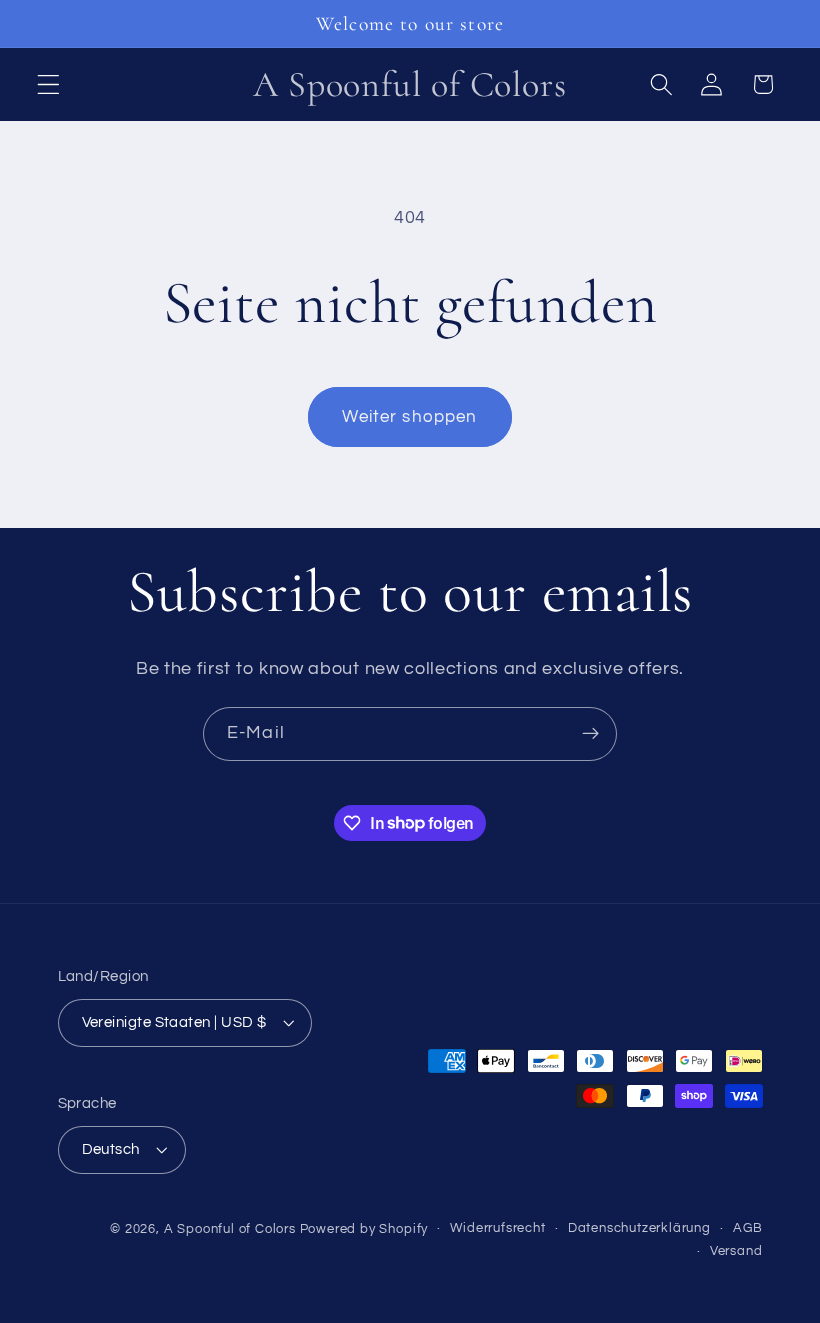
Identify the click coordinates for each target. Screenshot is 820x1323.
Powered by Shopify (364, 1229)
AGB (747, 1228)
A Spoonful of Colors (230, 1229)
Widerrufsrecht (497, 1228)
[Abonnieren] (590, 734)
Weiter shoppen (409, 417)
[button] (48, 84)
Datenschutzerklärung (639, 1228)
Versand (736, 1251)
